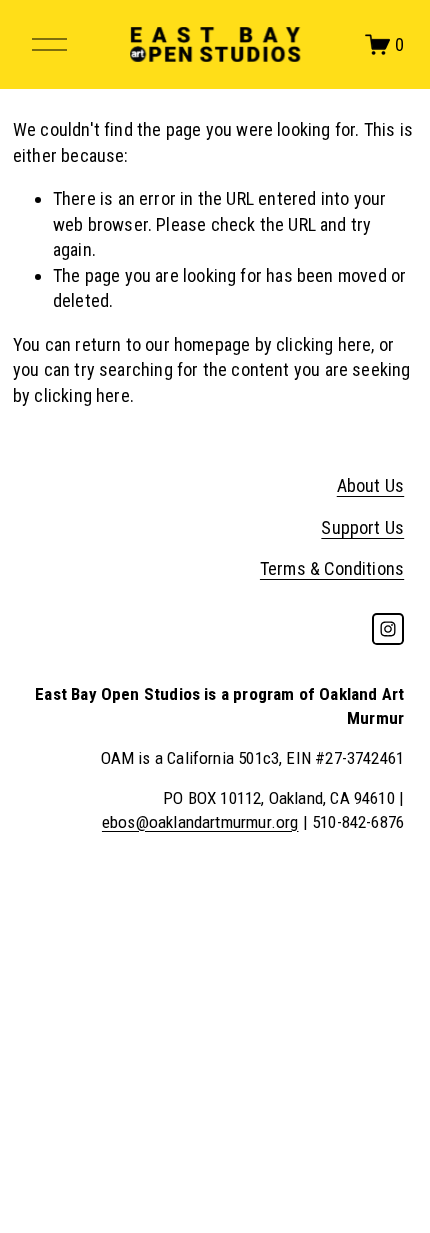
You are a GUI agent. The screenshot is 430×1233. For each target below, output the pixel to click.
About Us (370, 485)
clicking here (323, 344)
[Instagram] (388, 629)
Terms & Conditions (332, 568)
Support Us (362, 527)
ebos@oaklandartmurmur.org (200, 822)
